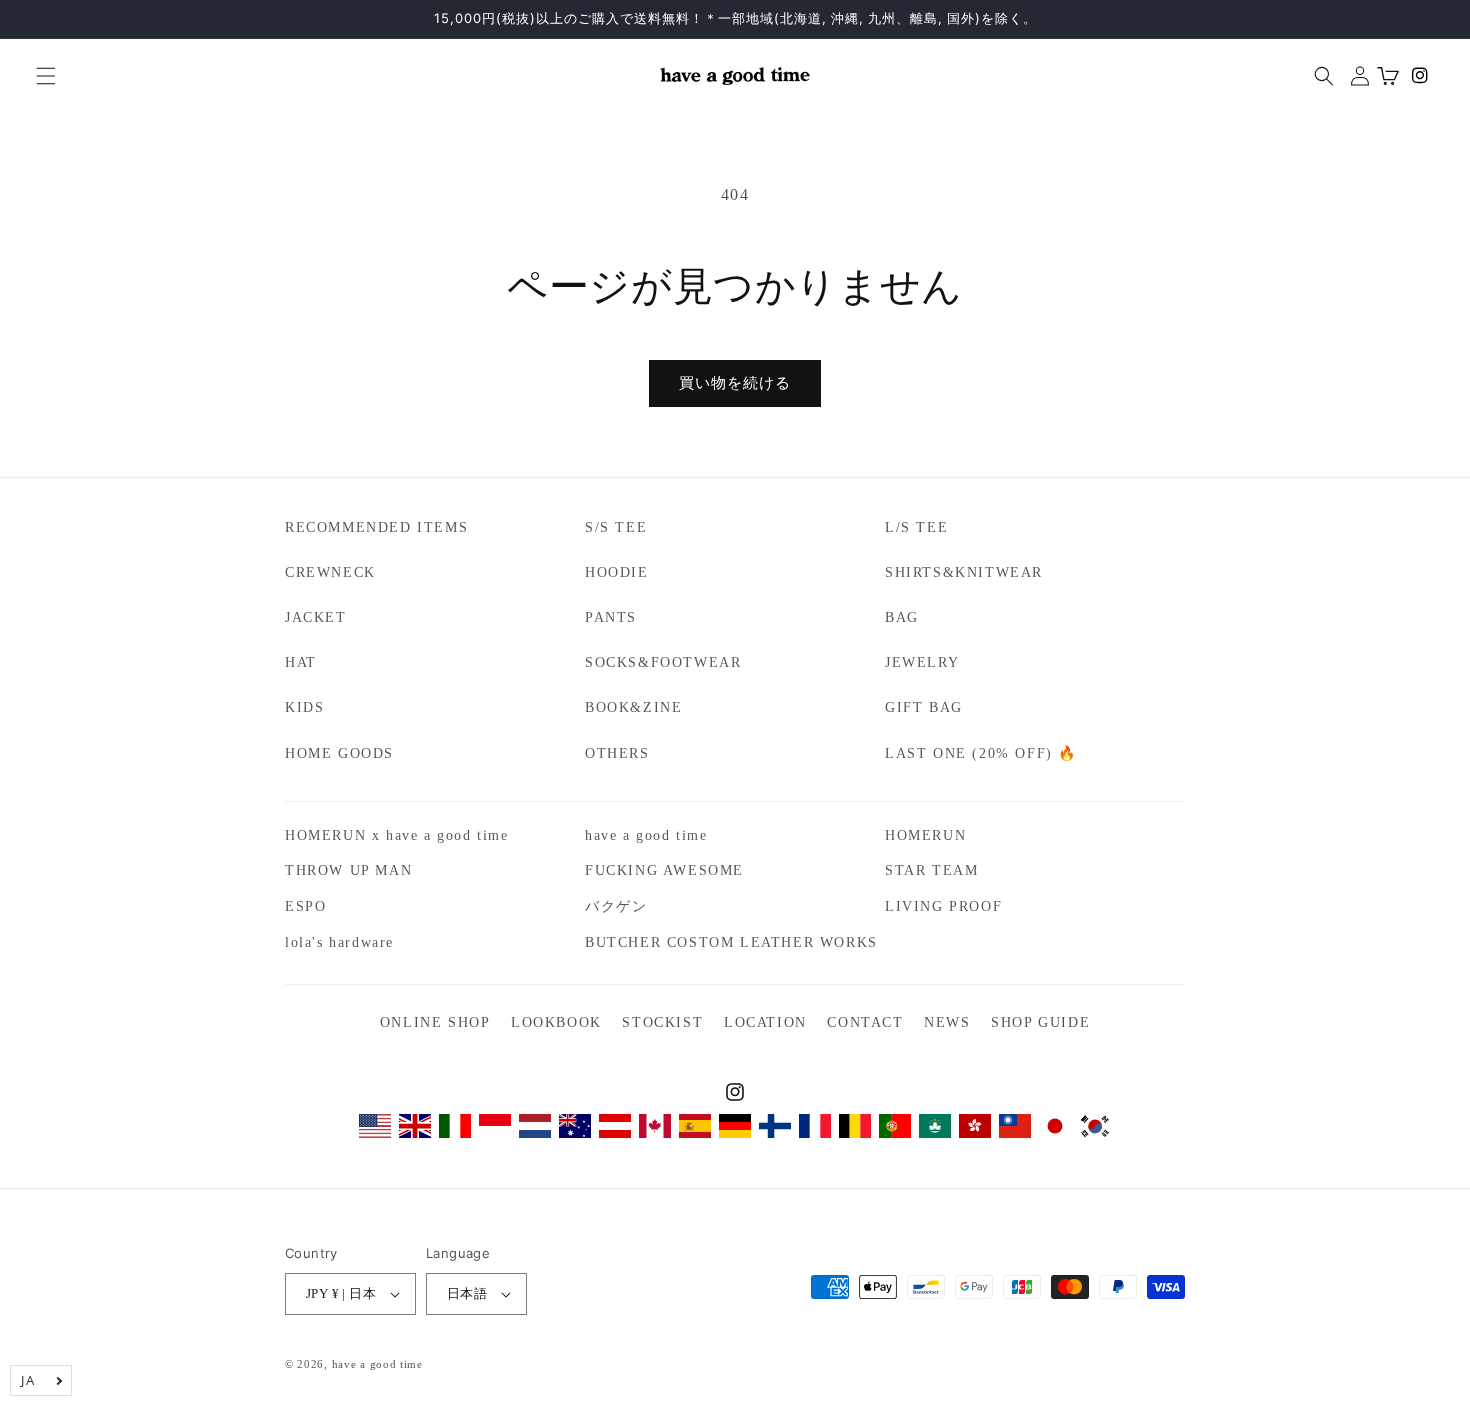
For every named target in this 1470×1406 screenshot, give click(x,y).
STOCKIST (662, 1022)
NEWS (947, 1022)
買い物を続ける (735, 383)
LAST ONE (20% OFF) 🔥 (981, 753)
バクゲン (616, 906)
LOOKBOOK (556, 1022)
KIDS (304, 707)
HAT (301, 662)
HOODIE (617, 572)
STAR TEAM (931, 870)
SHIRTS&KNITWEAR (964, 572)
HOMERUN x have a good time (397, 835)
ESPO (305, 906)
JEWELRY (922, 662)
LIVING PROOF (943, 906)
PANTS (611, 617)
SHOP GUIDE (1040, 1022)
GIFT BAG (924, 707)
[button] (38, 76)
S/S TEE (616, 527)
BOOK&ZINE (633, 707)
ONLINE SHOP (435, 1022)
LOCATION (765, 1022)
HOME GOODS (339, 753)
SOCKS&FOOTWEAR (663, 662)
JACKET (316, 617)
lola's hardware (339, 942)
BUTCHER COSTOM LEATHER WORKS (731, 942)
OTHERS (617, 753)
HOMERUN (925, 835)
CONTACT (865, 1022)
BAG (902, 617)
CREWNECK (330, 572)
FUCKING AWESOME (664, 870)
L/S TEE (916, 527)
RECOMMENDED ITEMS (376, 527)
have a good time (646, 835)
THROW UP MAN (348, 870)
